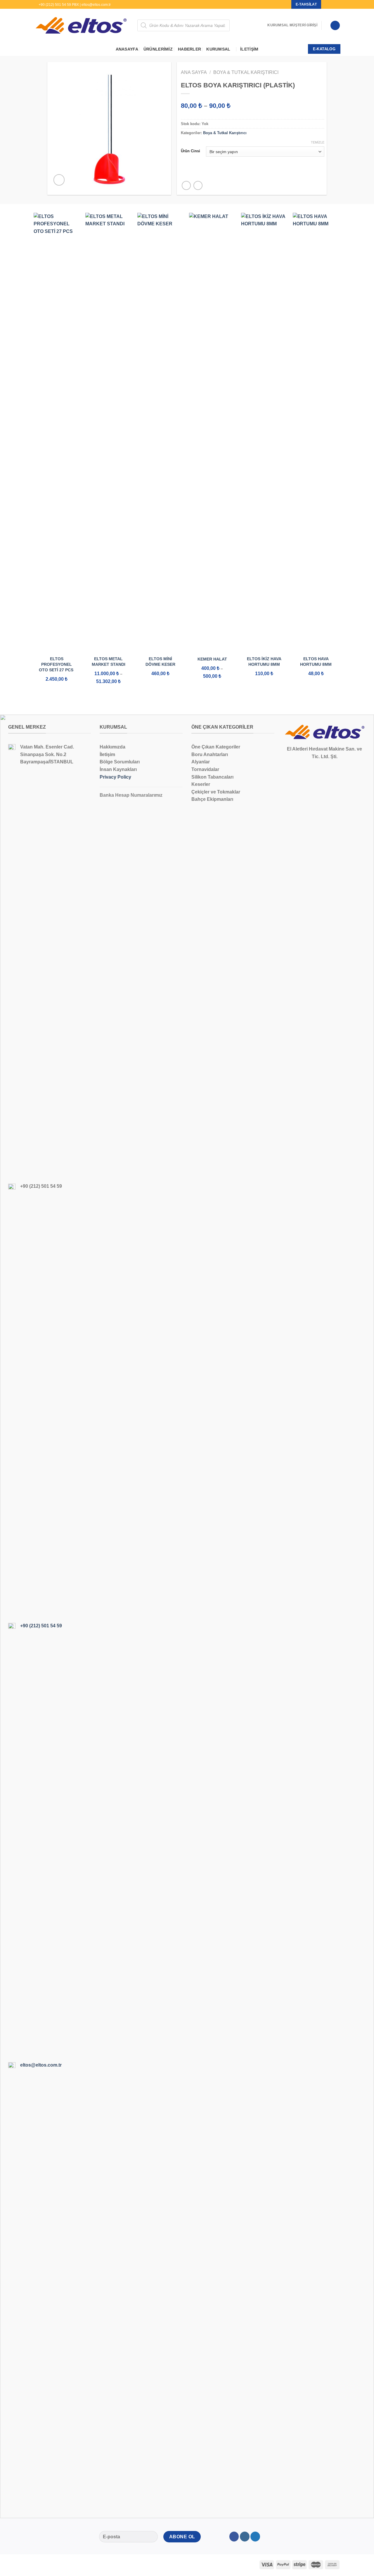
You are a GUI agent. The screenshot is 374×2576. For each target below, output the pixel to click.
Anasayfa (127, 49)
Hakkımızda (112, 747)
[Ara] (261, 25)
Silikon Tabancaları (212, 777)
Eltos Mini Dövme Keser (160, 662)
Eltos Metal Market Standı (109, 662)
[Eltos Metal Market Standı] (108, 432)
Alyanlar (201, 762)
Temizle (318, 142)
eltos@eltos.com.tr (41, 2065)
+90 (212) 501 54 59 (41, 1626)
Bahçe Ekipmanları (212, 799)
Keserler (201, 784)
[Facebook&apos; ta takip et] (326, 4)
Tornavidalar (205, 769)
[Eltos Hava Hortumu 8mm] (316, 432)
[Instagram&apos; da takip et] (332, 4)
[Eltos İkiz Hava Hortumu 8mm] (264, 432)
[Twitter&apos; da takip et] (337, 4)
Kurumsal (218, 49)
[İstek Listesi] (335, 26)
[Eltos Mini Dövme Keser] (160, 432)
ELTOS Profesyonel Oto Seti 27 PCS (57, 664)
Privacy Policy (115, 777)
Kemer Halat (212, 659)
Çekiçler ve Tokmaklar (216, 792)
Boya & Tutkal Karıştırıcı (246, 72)
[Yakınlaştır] (59, 180)
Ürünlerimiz (158, 49)
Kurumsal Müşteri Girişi (292, 25)
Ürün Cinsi (191, 151)
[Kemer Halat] (212, 432)
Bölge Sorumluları (120, 762)
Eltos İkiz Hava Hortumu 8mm (264, 662)
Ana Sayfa (194, 72)
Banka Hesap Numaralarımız (131, 795)
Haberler (189, 49)
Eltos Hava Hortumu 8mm (316, 662)
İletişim (249, 49)
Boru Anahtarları (210, 754)
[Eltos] (81, 25)
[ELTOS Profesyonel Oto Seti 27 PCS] (57, 432)
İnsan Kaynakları (118, 769)
